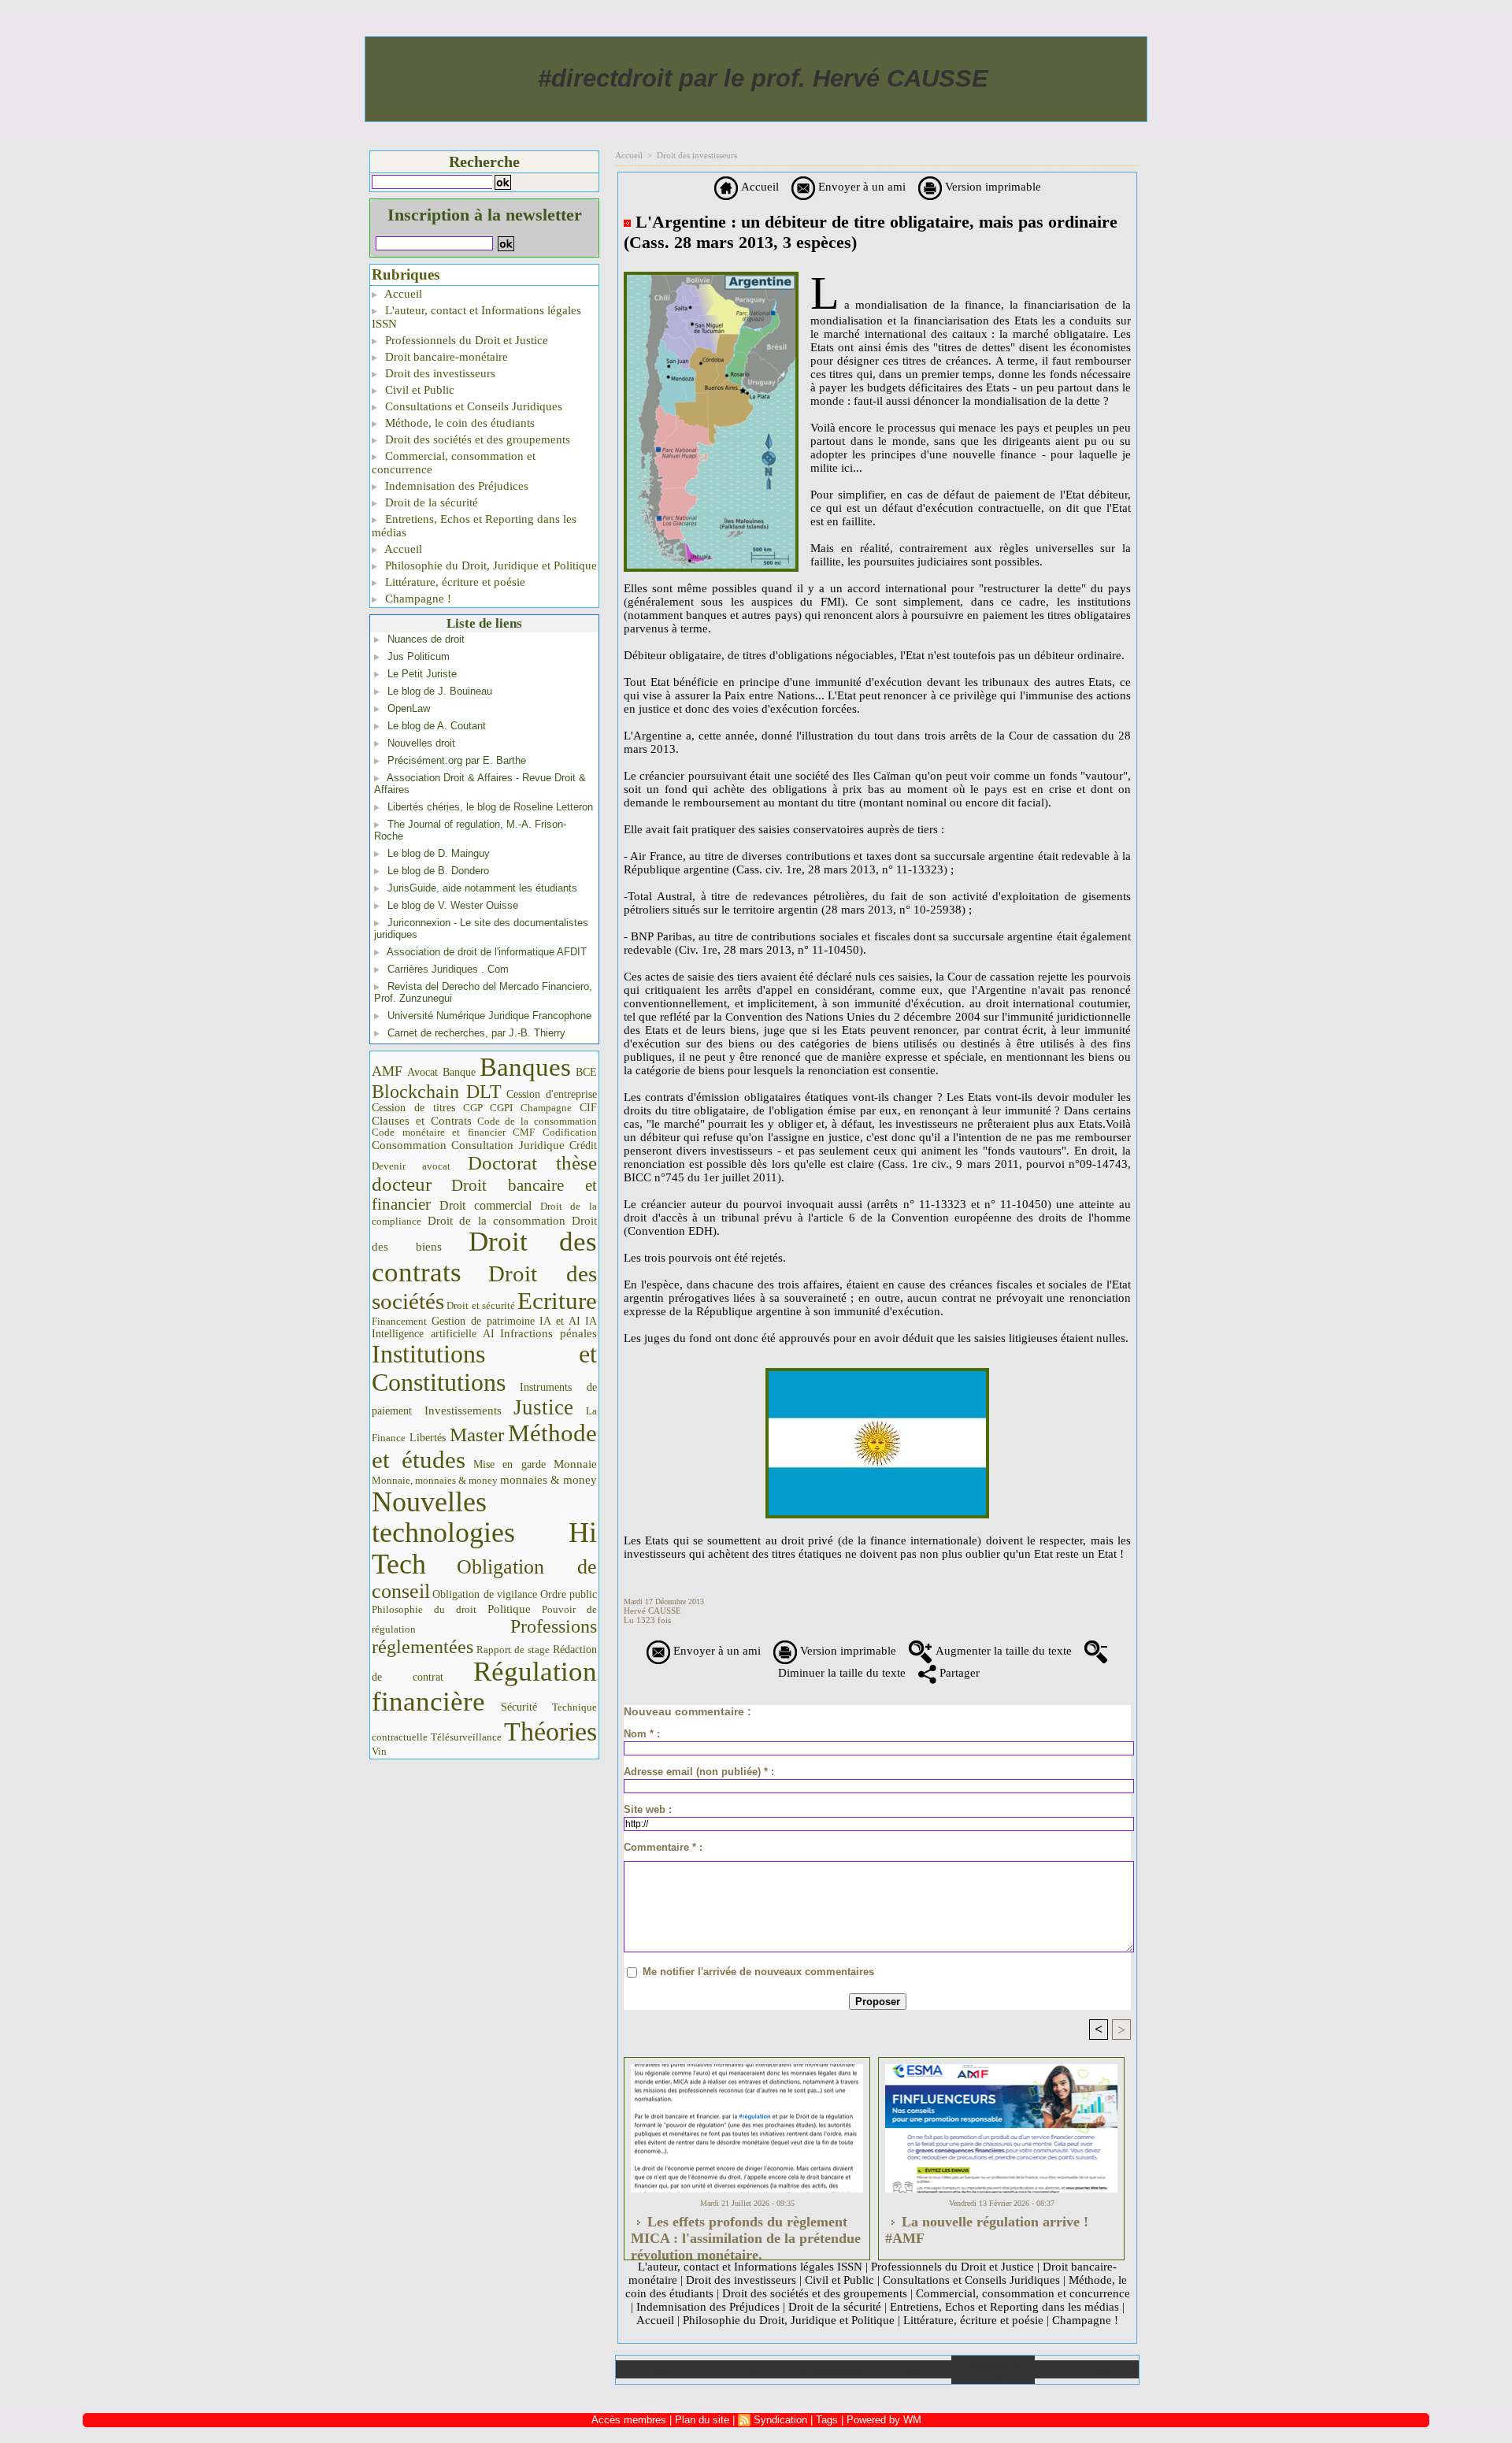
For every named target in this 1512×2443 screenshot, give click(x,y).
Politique (509, 1609)
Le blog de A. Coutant (437, 726)
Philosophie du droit (424, 1610)
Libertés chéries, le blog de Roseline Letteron (490, 807)
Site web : (648, 1809)
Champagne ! (417, 599)
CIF (588, 1108)
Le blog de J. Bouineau (440, 691)
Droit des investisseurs (439, 373)
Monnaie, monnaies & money (435, 1480)
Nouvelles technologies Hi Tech (484, 1533)
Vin (379, 1751)
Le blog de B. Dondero (438, 871)
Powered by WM (884, 2420)
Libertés (428, 1438)
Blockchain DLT (437, 1092)
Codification (570, 1132)
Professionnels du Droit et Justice (465, 340)
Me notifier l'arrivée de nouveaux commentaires (758, 1972)
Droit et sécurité (481, 1305)
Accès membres (629, 2420)
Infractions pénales (548, 1333)
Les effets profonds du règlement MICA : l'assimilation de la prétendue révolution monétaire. (746, 2234)
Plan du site (1086, 2369)
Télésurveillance (466, 1737)
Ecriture (557, 1301)
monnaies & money (548, 1480)
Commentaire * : (663, 1847)
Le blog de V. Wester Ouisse (453, 905)
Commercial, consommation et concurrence (454, 463)
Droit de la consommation (497, 1221)
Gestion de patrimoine (483, 1321)
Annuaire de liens (993, 2370)
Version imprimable (991, 187)
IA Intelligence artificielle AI (484, 1327)
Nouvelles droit (421, 743)
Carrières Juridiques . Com (448, 969)
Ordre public (569, 1594)
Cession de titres (413, 1107)
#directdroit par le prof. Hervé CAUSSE (763, 78)
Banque (459, 1072)
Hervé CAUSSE (652, 1611)
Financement (399, 1322)
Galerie (741, 2369)
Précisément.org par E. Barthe (457, 760)
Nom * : (642, 1734)
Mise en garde (510, 1464)
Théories (550, 1731)
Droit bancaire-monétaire (445, 357)
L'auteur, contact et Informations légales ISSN (476, 317)
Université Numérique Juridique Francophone (489, 1016)
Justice (543, 1407)
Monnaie (575, 1464)
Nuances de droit (426, 639)
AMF (387, 1071)
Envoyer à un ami (860, 187)
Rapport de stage (513, 1650)
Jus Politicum (419, 656)
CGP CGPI (488, 1108)
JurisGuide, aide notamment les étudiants (482, 888)
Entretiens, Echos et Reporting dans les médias (474, 526)
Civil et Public (418, 390)
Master (477, 1434)
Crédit (583, 1146)
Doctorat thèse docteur (484, 1173)
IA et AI (560, 1321)
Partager (958, 1673)
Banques (525, 1067)
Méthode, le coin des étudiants (458, 423)
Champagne (546, 1108)
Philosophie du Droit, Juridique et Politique (489, 565)
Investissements (463, 1411)
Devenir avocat (411, 1166)
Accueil (402, 294)
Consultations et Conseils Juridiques (472, 406)
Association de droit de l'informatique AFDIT (487, 952)
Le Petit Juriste (422, 674)
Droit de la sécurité (430, 502)
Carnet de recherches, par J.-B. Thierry (476, 1033)
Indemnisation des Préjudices (455, 486)
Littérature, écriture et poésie (454, 582)
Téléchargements (825, 2369)
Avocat (422, 1072)
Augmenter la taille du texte (1002, 1651)
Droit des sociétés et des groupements (476, 439)
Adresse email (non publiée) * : (699, 1772)
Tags (827, 2420)
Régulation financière (484, 1686)
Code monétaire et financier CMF (453, 1132)
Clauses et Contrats (422, 1121)
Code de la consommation (537, 1121)
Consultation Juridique (508, 1145)
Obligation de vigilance (485, 1594)
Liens (909, 2369)
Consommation (409, 1145)
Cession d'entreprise (552, 1094)
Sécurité (519, 1707)
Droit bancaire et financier (484, 1195)
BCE (586, 1072)
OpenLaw (409, 708)
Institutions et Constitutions (484, 1368)
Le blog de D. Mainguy (439, 853)
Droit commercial (486, 1205)
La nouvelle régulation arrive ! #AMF (987, 2230)
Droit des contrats (484, 1257)
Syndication (780, 2420)
